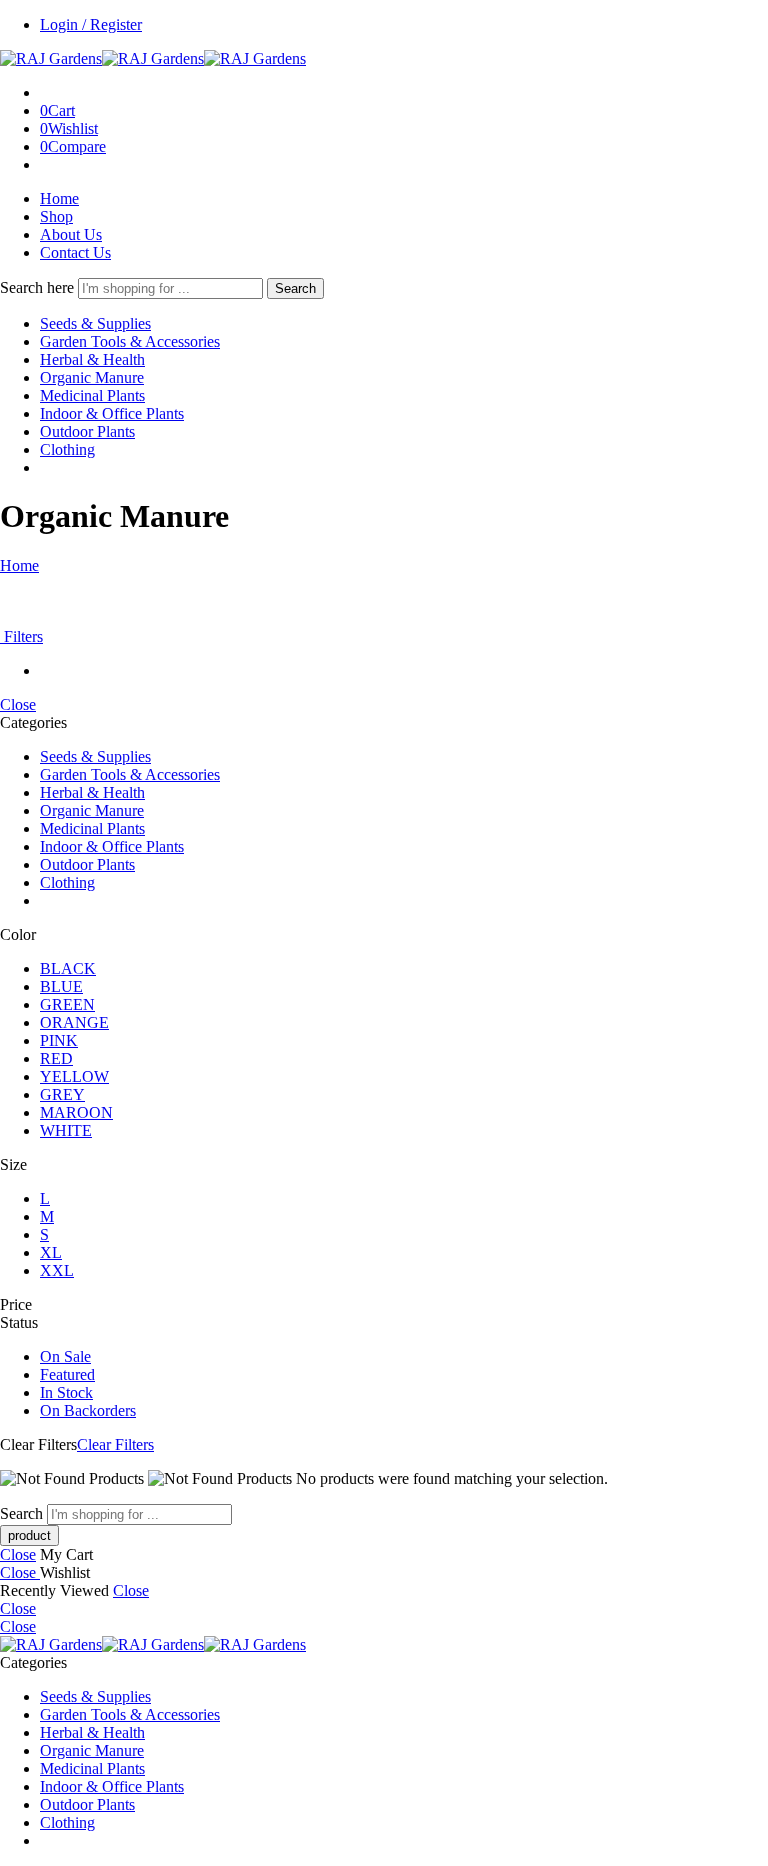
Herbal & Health (92, 359)
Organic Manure (92, 377)
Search (295, 288)
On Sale (65, 1356)
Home (59, 198)
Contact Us (75, 252)
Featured (67, 1374)
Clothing (67, 449)
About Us (71, 234)
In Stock (66, 1392)
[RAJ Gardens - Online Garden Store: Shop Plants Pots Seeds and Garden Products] (153, 58)
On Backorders (88, 1410)
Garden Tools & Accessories (130, 341)
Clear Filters (115, 1444)
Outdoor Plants (87, 431)
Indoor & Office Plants (112, 413)
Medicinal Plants (92, 395)
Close (18, 704)
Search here (39, 287)
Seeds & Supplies (95, 323)
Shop (56, 216)
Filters (21, 636)
